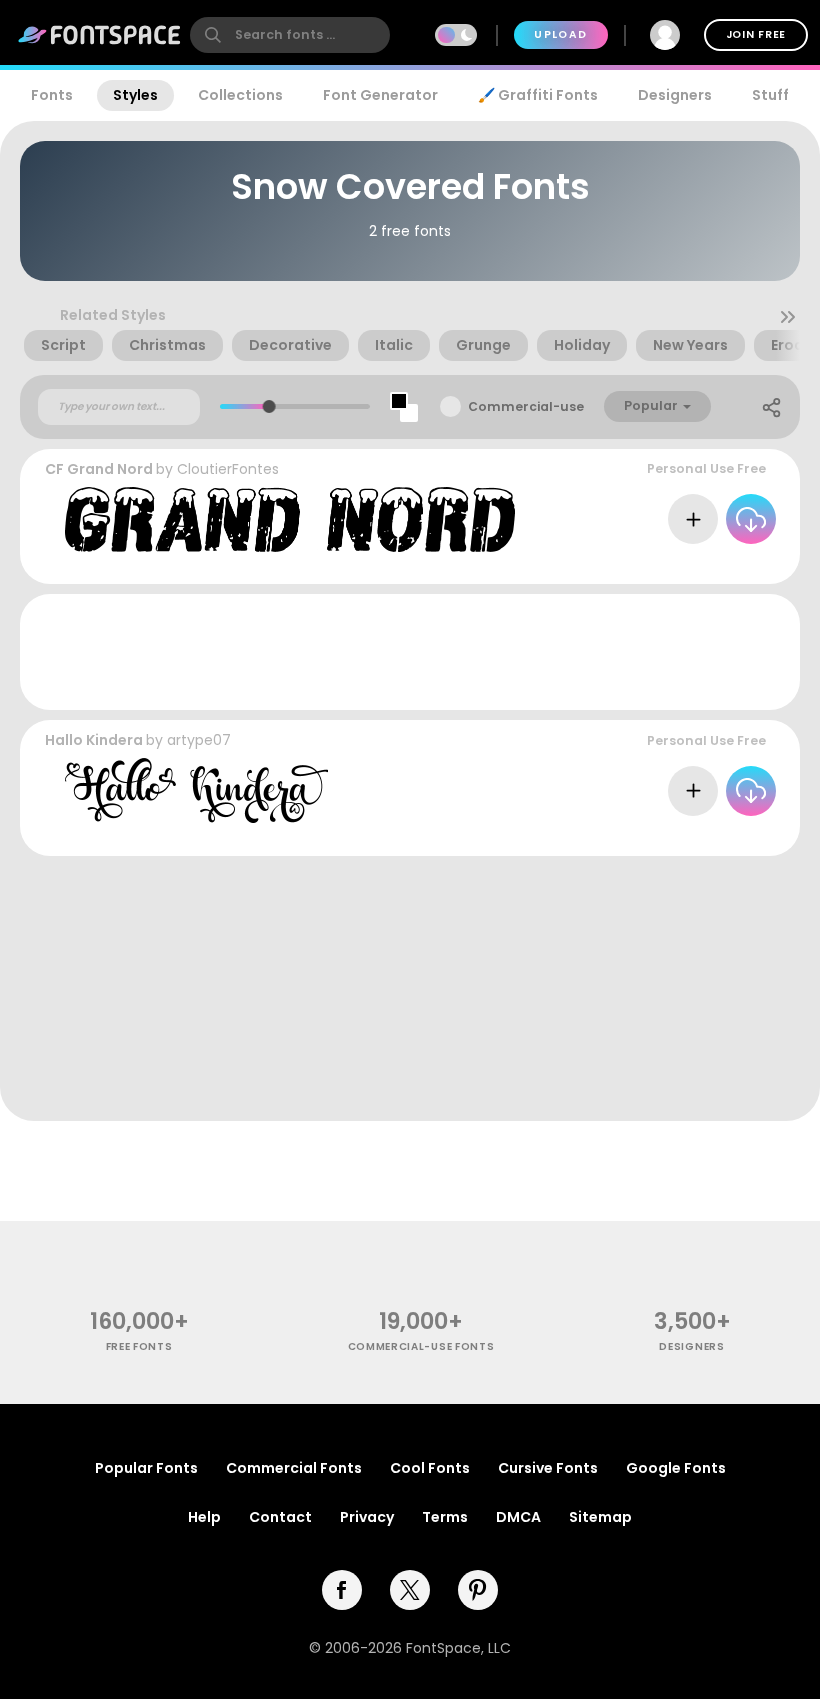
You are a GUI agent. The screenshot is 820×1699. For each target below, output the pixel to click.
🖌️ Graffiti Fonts (538, 95)
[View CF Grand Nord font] (290, 519)
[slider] (269, 406)
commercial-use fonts (421, 1346)
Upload (560, 34)
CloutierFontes (228, 469)
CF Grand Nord (99, 469)
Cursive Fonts (548, 1468)
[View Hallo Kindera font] (196, 790)
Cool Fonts (430, 1468)
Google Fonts (676, 1468)
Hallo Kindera (94, 740)
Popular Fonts (146, 1468)
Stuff (770, 95)
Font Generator (380, 95)
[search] (290, 35)
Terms (445, 1517)
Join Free (756, 34)
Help (204, 1517)
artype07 (199, 740)
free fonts (139, 1346)
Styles (135, 95)
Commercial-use (526, 406)
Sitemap (600, 1517)
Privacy (367, 1517)
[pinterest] (478, 1590)
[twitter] (410, 1590)
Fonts (52, 95)
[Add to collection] (693, 519)
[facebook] (342, 1590)
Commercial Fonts (294, 1468)
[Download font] (751, 519)
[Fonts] (100, 35)
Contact (280, 1517)
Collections (240, 95)
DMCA (518, 1517)
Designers (675, 95)
